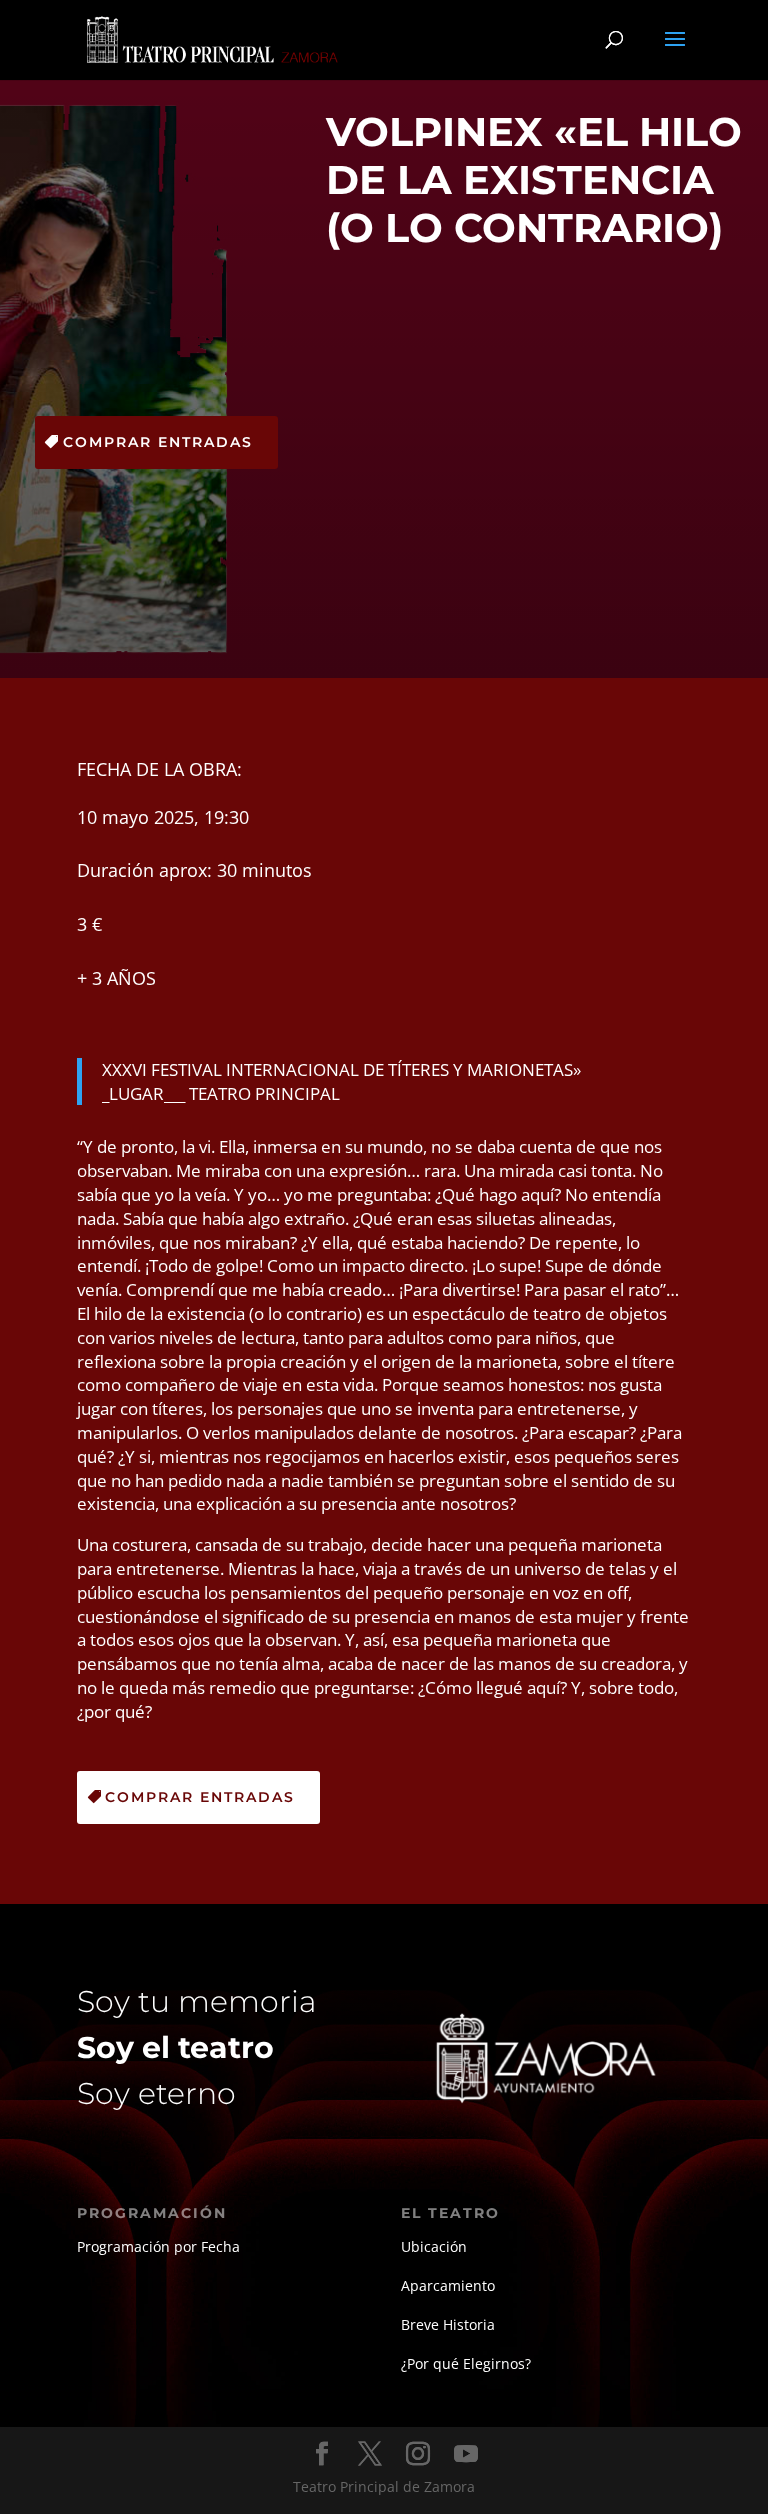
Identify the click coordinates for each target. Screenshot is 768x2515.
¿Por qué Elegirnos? (466, 2363)
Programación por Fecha (158, 2246)
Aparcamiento (448, 2285)
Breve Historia (448, 2324)
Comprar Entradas (158, 442)
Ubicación (434, 2246)
